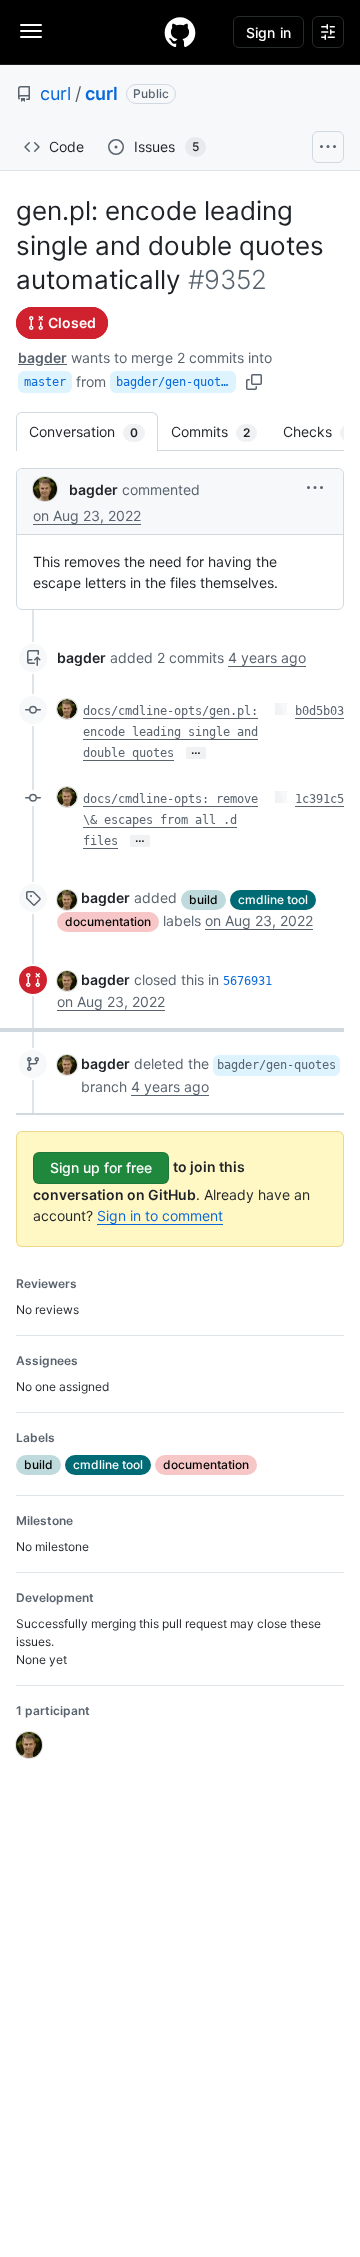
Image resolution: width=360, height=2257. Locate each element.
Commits (220, 431)
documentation (108, 921)
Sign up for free (101, 1167)
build (203, 899)
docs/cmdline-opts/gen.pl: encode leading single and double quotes (170, 732)
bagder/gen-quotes (175, 382)
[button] (315, 487)
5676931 (247, 981)
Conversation (93, 431)
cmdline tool (273, 899)
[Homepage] (180, 32)
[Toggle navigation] (31, 31)
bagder (42, 357)
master (45, 382)
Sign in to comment (160, 1215)
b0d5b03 (319, 711)
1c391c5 (319, 799)
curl (55, 93)
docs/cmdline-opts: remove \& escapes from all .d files (170, 820)
